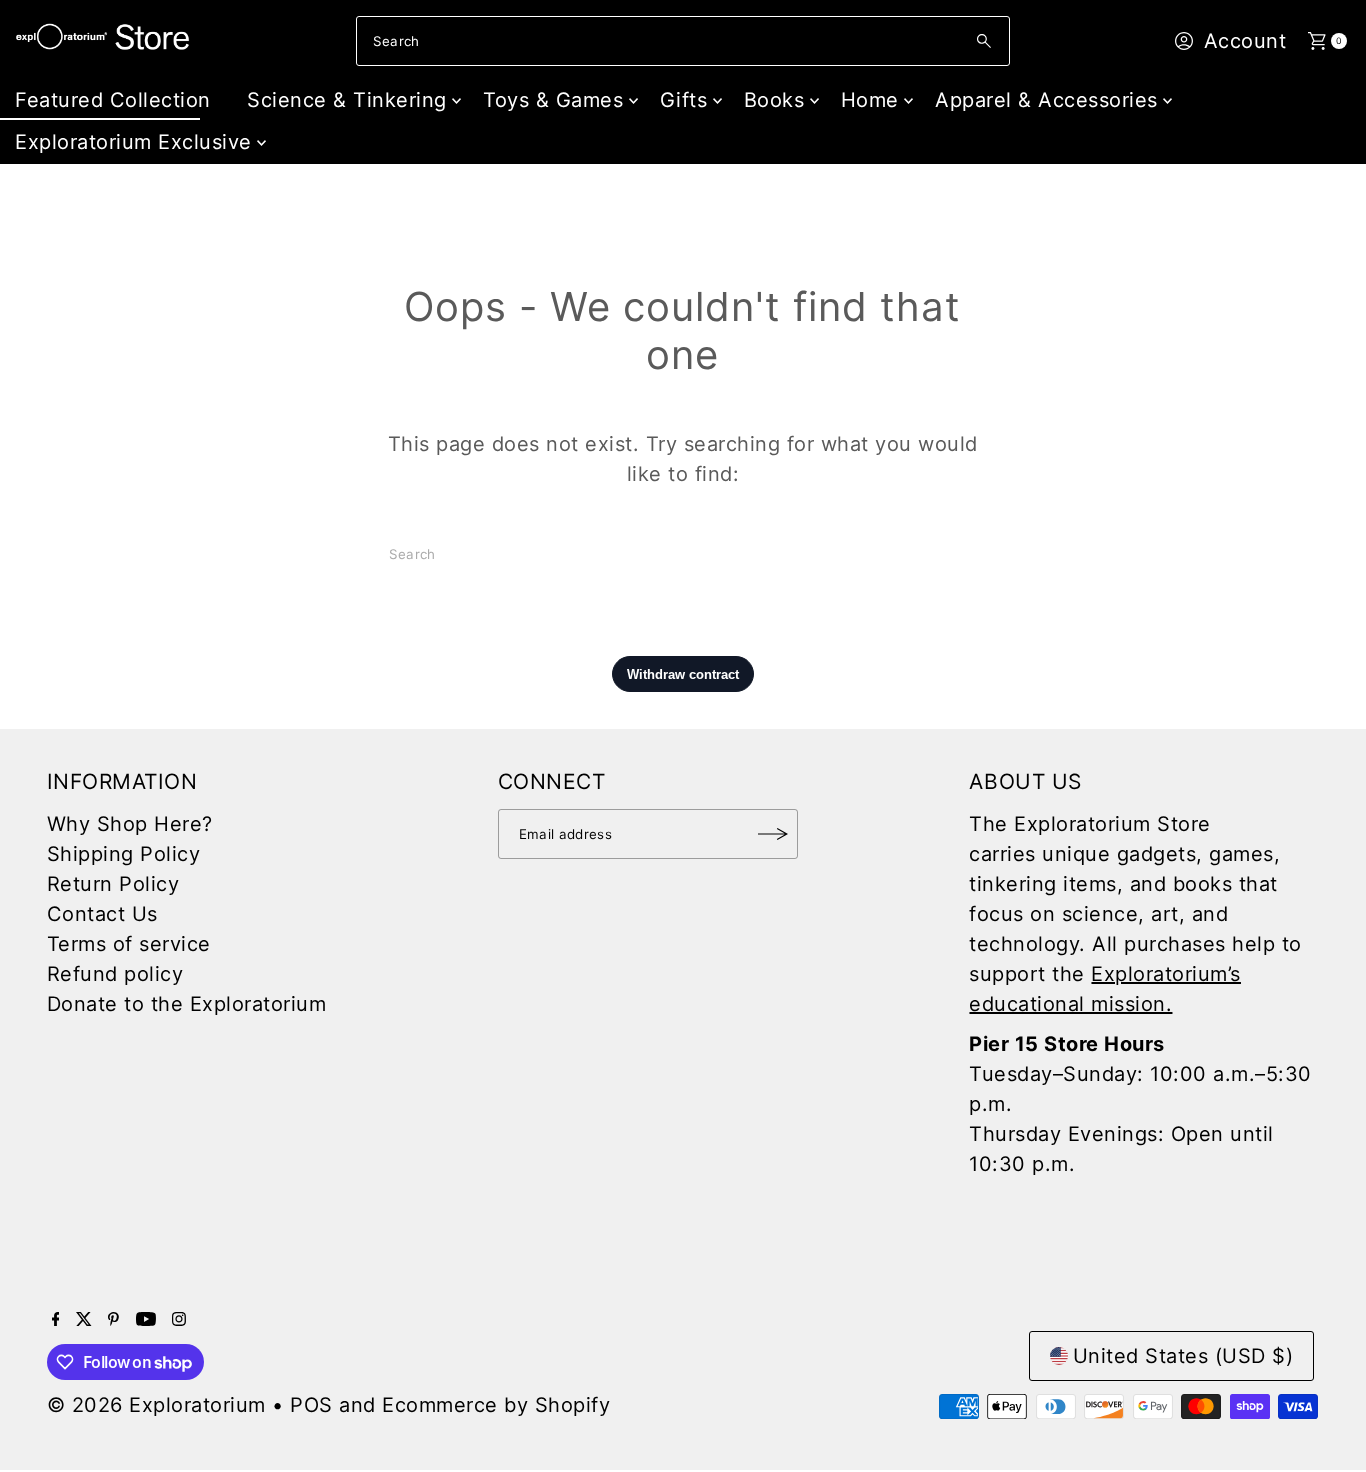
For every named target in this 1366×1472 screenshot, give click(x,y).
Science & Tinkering (347, 100)
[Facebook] (56, 1319)
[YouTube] (146, 1319)
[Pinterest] (113, 1319)
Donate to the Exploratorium (187, 1004)
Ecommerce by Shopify (496, 1405)
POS (311, 1405)
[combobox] (683, 41)
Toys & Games (553, 100)
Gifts (684, 100)
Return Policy (113, 884)
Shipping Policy (124, 854)
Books (774, 100)
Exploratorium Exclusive (133, 142)
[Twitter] (84, 1319)
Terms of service (129, 944)
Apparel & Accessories (1046, 100)
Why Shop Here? (130, 824)
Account (1245, 41)
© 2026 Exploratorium (156, 1405)
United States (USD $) (1183, 1356)
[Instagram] (179, 1319)
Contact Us (102, 914)
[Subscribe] (773, 834)
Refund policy (115, 974)
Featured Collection (113, 100)
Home (870, 100)
